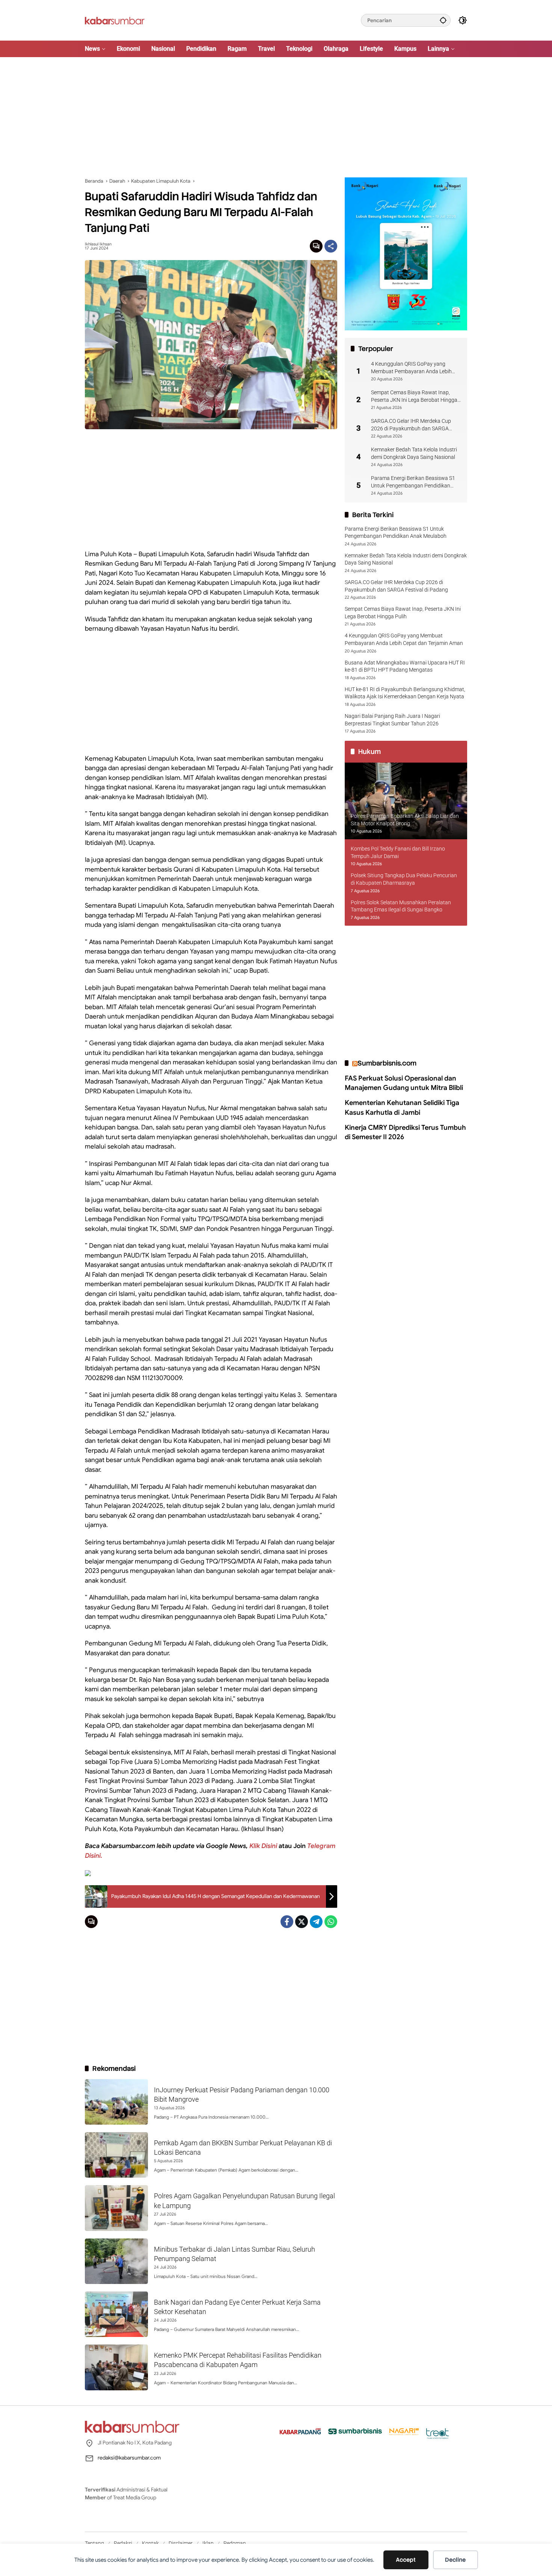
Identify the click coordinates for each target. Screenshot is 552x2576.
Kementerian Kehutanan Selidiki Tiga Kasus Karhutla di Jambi (402, 1108)
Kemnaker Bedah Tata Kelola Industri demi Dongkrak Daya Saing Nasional (414, 453)
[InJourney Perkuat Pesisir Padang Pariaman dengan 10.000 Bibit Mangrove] (116, 2102)
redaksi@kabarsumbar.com (129, 2458)
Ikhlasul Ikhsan (98, 244)
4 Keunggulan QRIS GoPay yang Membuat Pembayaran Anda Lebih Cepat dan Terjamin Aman (411, 368)
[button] (443, 20)
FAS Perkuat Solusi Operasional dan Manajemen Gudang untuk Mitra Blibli (404, 1083)
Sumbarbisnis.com (387, 1063)
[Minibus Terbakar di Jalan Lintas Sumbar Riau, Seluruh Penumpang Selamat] (116, 2261)
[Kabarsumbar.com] (115, 20)
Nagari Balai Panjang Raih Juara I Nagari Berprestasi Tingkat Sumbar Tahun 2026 (392, 720)
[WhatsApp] (331, 1922)
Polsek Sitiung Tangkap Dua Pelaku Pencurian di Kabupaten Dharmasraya (404, 879)
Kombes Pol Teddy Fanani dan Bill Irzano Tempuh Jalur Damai (398, 852)
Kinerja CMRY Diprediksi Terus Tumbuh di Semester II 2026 (405, 1132)
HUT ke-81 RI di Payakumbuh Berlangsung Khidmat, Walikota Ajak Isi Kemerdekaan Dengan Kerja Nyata (405, 693)
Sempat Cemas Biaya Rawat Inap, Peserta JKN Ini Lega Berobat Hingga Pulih (414, 397)
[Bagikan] (331, 246)
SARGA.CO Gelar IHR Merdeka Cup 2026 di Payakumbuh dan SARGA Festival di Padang (411, 425)
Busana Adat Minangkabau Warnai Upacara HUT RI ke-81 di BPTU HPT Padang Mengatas (405, 666)
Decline (455, 2560)
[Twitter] (302, 1922)
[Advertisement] (276, 117)
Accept (406, 2560)
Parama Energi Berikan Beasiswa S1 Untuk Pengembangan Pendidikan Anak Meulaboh (413, 482)
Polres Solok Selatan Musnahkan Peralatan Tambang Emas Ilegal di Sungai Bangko (401, 906)
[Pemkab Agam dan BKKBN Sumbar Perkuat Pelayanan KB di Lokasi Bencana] (116, 2155)
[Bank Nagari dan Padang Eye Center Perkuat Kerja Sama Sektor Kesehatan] (116, 2314)
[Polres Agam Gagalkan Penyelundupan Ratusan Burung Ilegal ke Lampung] (116, 2208)
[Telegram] (316, 1922)
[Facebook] (287, 1922)
